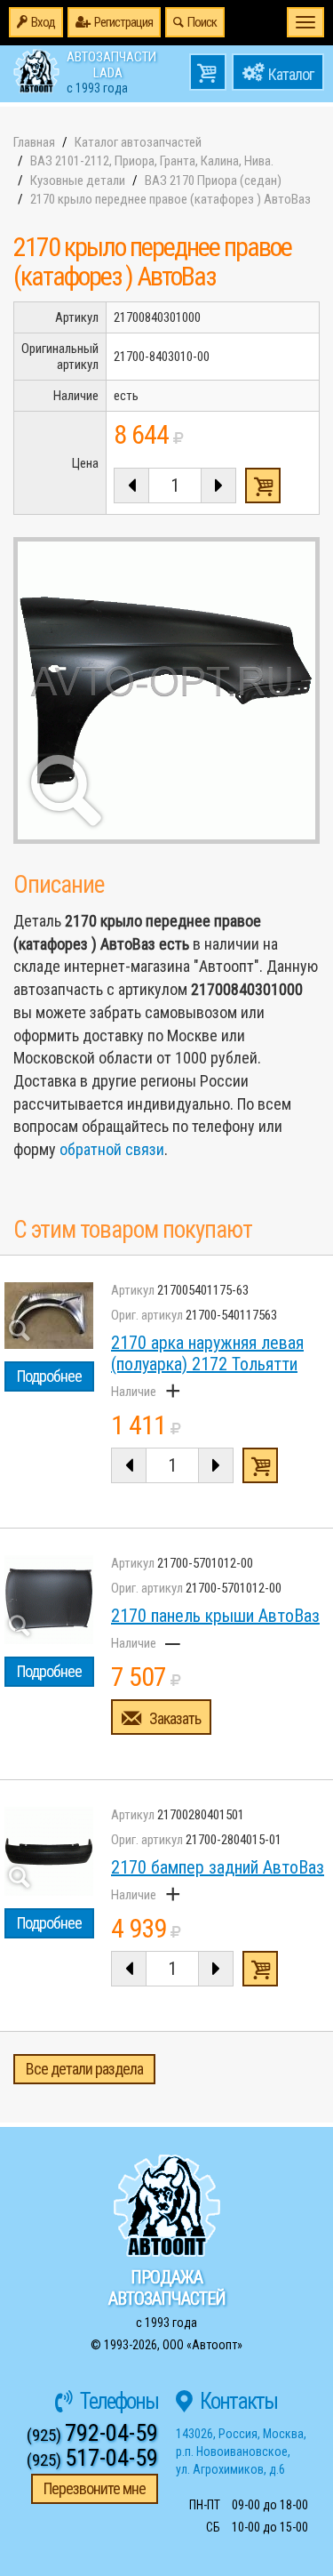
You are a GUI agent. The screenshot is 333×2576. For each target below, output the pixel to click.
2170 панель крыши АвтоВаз (215, 1616)
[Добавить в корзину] (260, 1465)
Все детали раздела (84, 2069)
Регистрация (123, 22)
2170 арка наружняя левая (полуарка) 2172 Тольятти (207, 1353)
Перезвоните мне (95, 2488)
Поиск (202, 22)
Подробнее (49, 1376)
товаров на (208, 72)
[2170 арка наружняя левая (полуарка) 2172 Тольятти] (49, 1316)
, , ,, (241, 2452)
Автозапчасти (111, 71)
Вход (43, 22)
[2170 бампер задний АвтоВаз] (49, 1851)
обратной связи (112, 1149)
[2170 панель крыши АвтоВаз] (49, 1600)
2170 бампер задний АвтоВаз (218, 1867)
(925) (92, 2435)
